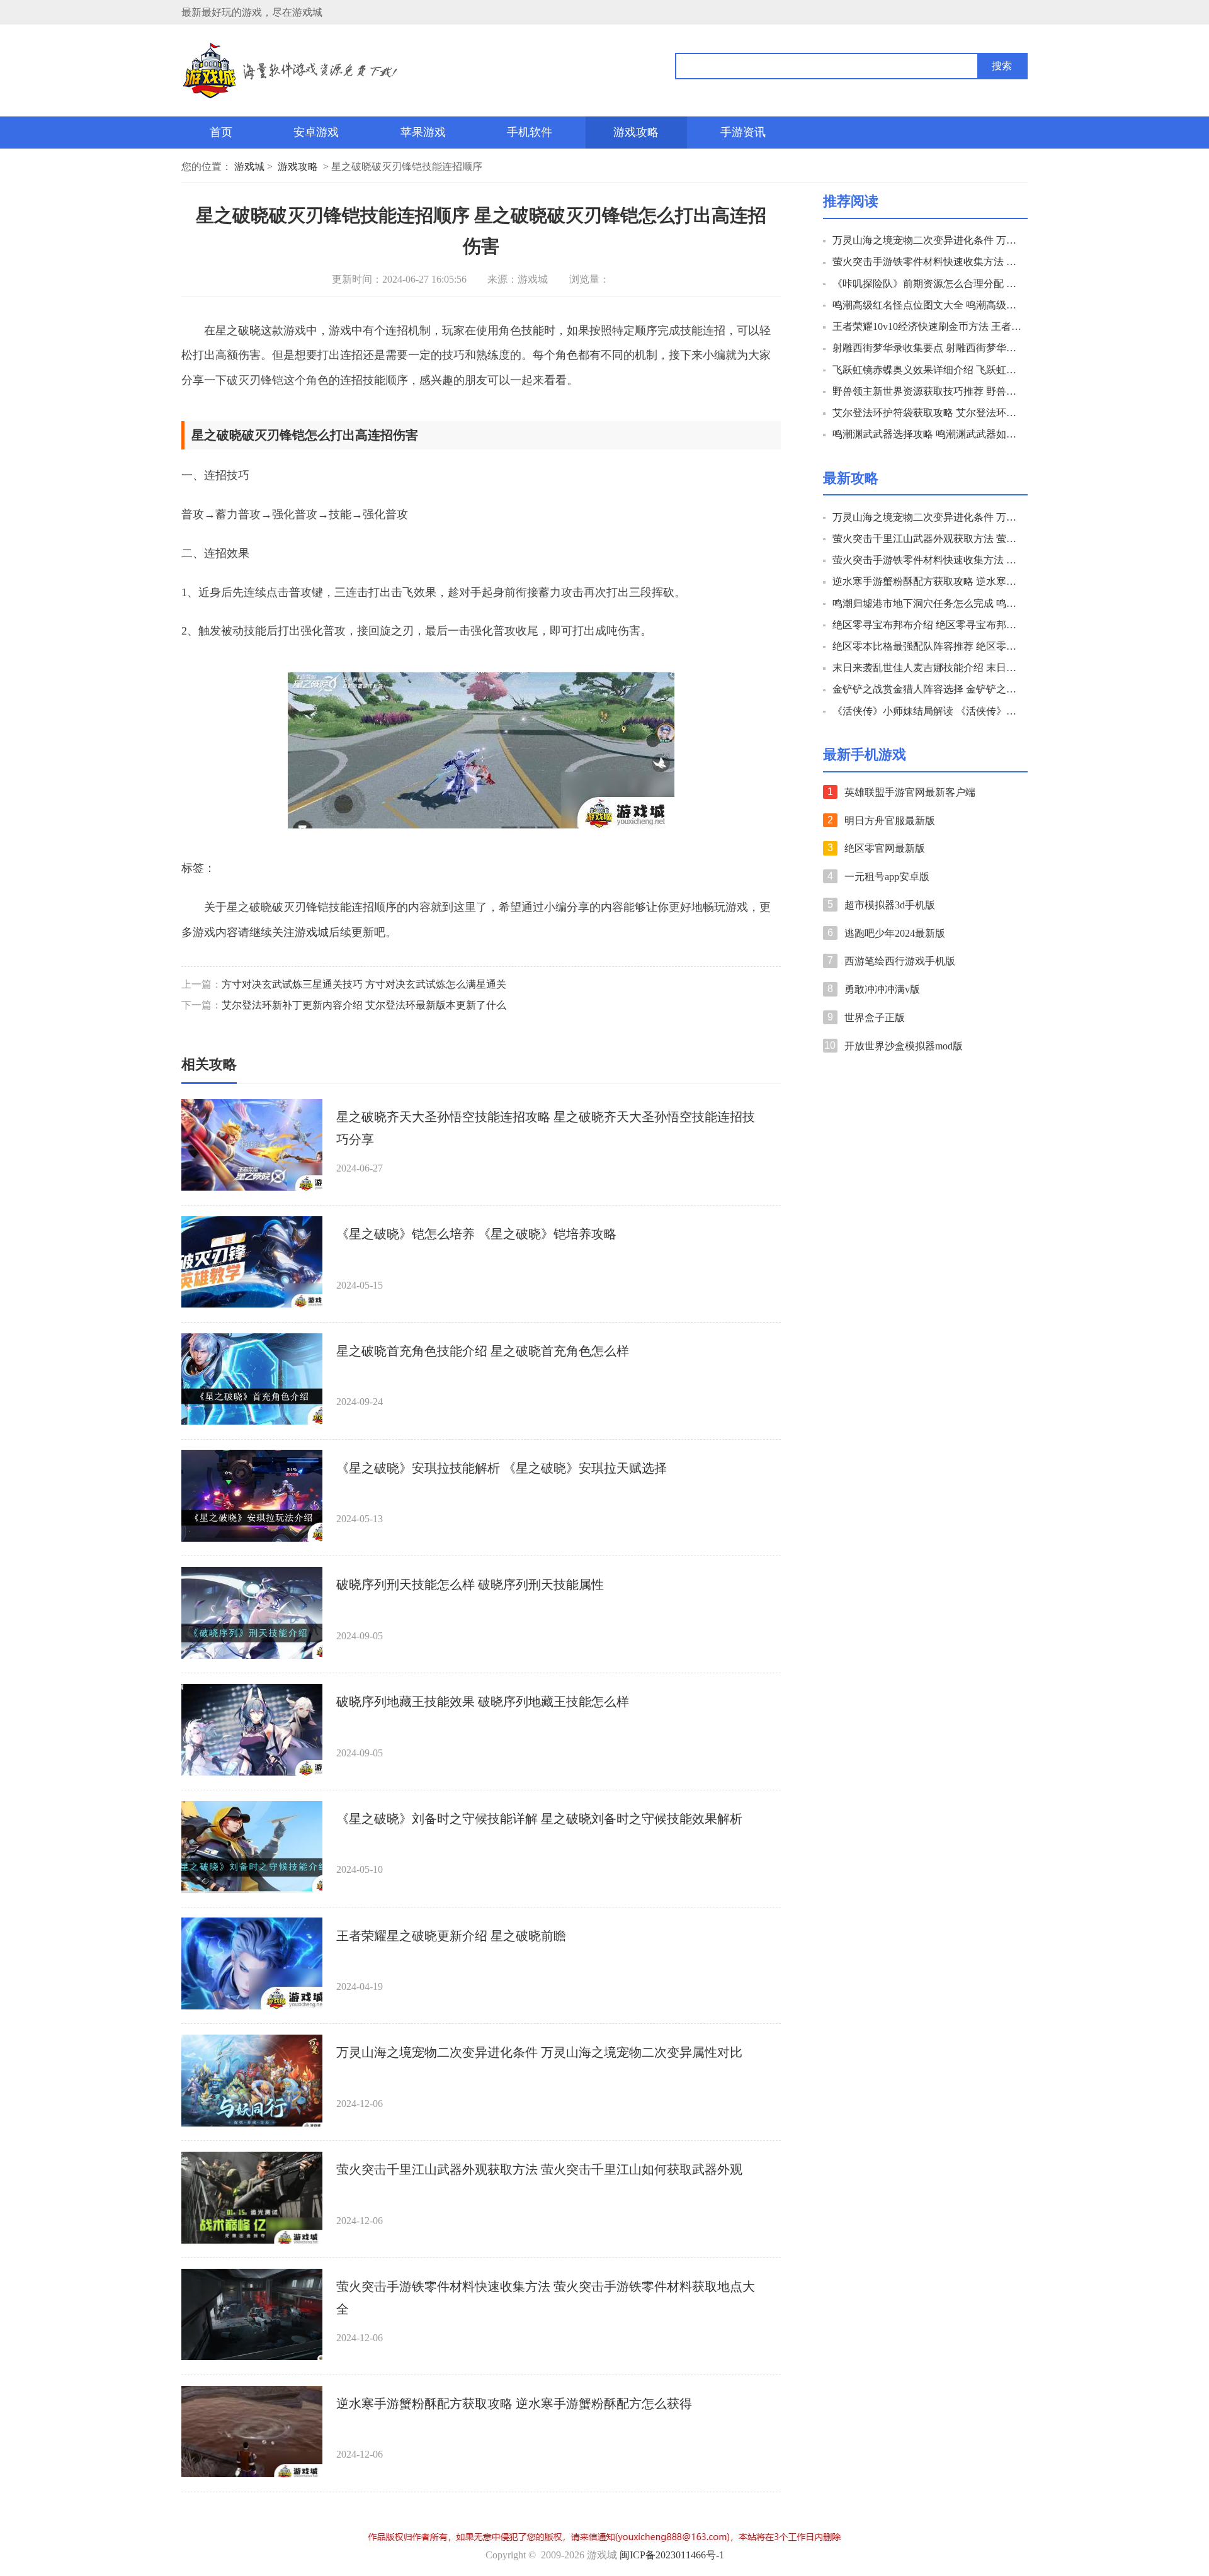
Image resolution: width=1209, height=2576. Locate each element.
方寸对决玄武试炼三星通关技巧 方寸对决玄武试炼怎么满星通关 (364, 984)
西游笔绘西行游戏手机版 (900, 961)
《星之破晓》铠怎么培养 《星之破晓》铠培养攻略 (476, 1234)
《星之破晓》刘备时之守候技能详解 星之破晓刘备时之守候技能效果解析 (539, 1819)
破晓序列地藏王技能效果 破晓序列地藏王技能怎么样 (483, 1702)
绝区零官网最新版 (885, 848)
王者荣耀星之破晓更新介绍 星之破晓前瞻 (451, 1936)
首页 (221, 132)
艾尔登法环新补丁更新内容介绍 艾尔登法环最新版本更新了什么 (364, 1005)
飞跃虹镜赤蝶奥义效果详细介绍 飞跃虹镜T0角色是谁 (928, 370)
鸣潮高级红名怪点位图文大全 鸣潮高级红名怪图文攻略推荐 (928, 305)
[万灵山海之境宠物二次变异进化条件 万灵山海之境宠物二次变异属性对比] (252, 2081)
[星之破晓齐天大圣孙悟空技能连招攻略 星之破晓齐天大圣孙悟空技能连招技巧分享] (252, 1145)
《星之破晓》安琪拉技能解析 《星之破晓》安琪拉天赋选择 (502, 1468)
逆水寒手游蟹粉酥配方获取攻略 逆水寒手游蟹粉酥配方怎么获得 (514, 2404)
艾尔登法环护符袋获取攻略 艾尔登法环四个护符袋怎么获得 (928, 413)
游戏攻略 (636, 132)
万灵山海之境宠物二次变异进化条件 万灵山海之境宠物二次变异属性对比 (539, 2052)
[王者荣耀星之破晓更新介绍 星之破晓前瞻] (252, 1963)
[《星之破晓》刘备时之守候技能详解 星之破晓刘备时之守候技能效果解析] (252, 1847)
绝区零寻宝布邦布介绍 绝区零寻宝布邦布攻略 (928, 625)
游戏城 (249, 167)
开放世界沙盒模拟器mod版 (904, 1046)
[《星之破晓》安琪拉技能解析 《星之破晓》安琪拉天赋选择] (252, 1496)
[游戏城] (358, 71)
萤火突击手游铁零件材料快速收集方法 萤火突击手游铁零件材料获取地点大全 (546, 2298)
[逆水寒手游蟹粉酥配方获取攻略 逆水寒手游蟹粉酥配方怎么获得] (252, 2432)
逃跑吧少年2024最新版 (895, 933)
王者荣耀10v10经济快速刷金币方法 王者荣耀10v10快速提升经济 (928, 326)
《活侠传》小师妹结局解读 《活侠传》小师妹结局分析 (928, 711)
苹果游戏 (423, 132)
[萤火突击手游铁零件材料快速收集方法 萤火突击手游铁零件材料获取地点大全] (252, 2315)
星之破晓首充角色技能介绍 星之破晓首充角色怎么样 (483, 1351)
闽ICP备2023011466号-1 (672, 2555)
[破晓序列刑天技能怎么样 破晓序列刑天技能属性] (252, 1613)
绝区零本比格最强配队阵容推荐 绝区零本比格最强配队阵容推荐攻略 (928, 646)
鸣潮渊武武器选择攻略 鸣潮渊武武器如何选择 (928, 434)
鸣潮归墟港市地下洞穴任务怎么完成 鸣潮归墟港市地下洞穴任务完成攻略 (928, 603)
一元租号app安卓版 (887, 877)
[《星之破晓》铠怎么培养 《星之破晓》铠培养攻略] (252, 1262)
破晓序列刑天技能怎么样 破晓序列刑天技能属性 (470, 1585)
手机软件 (530, 132)
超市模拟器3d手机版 (890, 905)
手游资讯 (743, 132)
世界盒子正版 (875, 1018)
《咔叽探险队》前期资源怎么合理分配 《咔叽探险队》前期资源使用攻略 (928, 284)
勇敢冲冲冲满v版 (882, 989)
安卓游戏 (316, 132)
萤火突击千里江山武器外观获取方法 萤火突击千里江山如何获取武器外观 (539, 2169)
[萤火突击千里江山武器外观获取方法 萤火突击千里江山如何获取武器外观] (252, 2198)
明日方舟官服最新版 (890, 821)
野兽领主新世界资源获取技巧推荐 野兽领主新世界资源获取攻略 (928, 391)
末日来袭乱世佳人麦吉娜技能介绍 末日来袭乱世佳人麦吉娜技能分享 (928, 668)
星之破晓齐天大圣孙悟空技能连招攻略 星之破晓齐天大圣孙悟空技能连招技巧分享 (546, 1128)
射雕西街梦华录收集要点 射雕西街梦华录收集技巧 (928, 348)
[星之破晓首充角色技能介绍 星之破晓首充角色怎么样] (252, 1379)
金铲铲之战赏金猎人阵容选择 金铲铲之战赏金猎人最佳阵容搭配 (928, 689)
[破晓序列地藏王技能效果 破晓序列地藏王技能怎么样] (252, 1730)
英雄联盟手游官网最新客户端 (910, 792)
